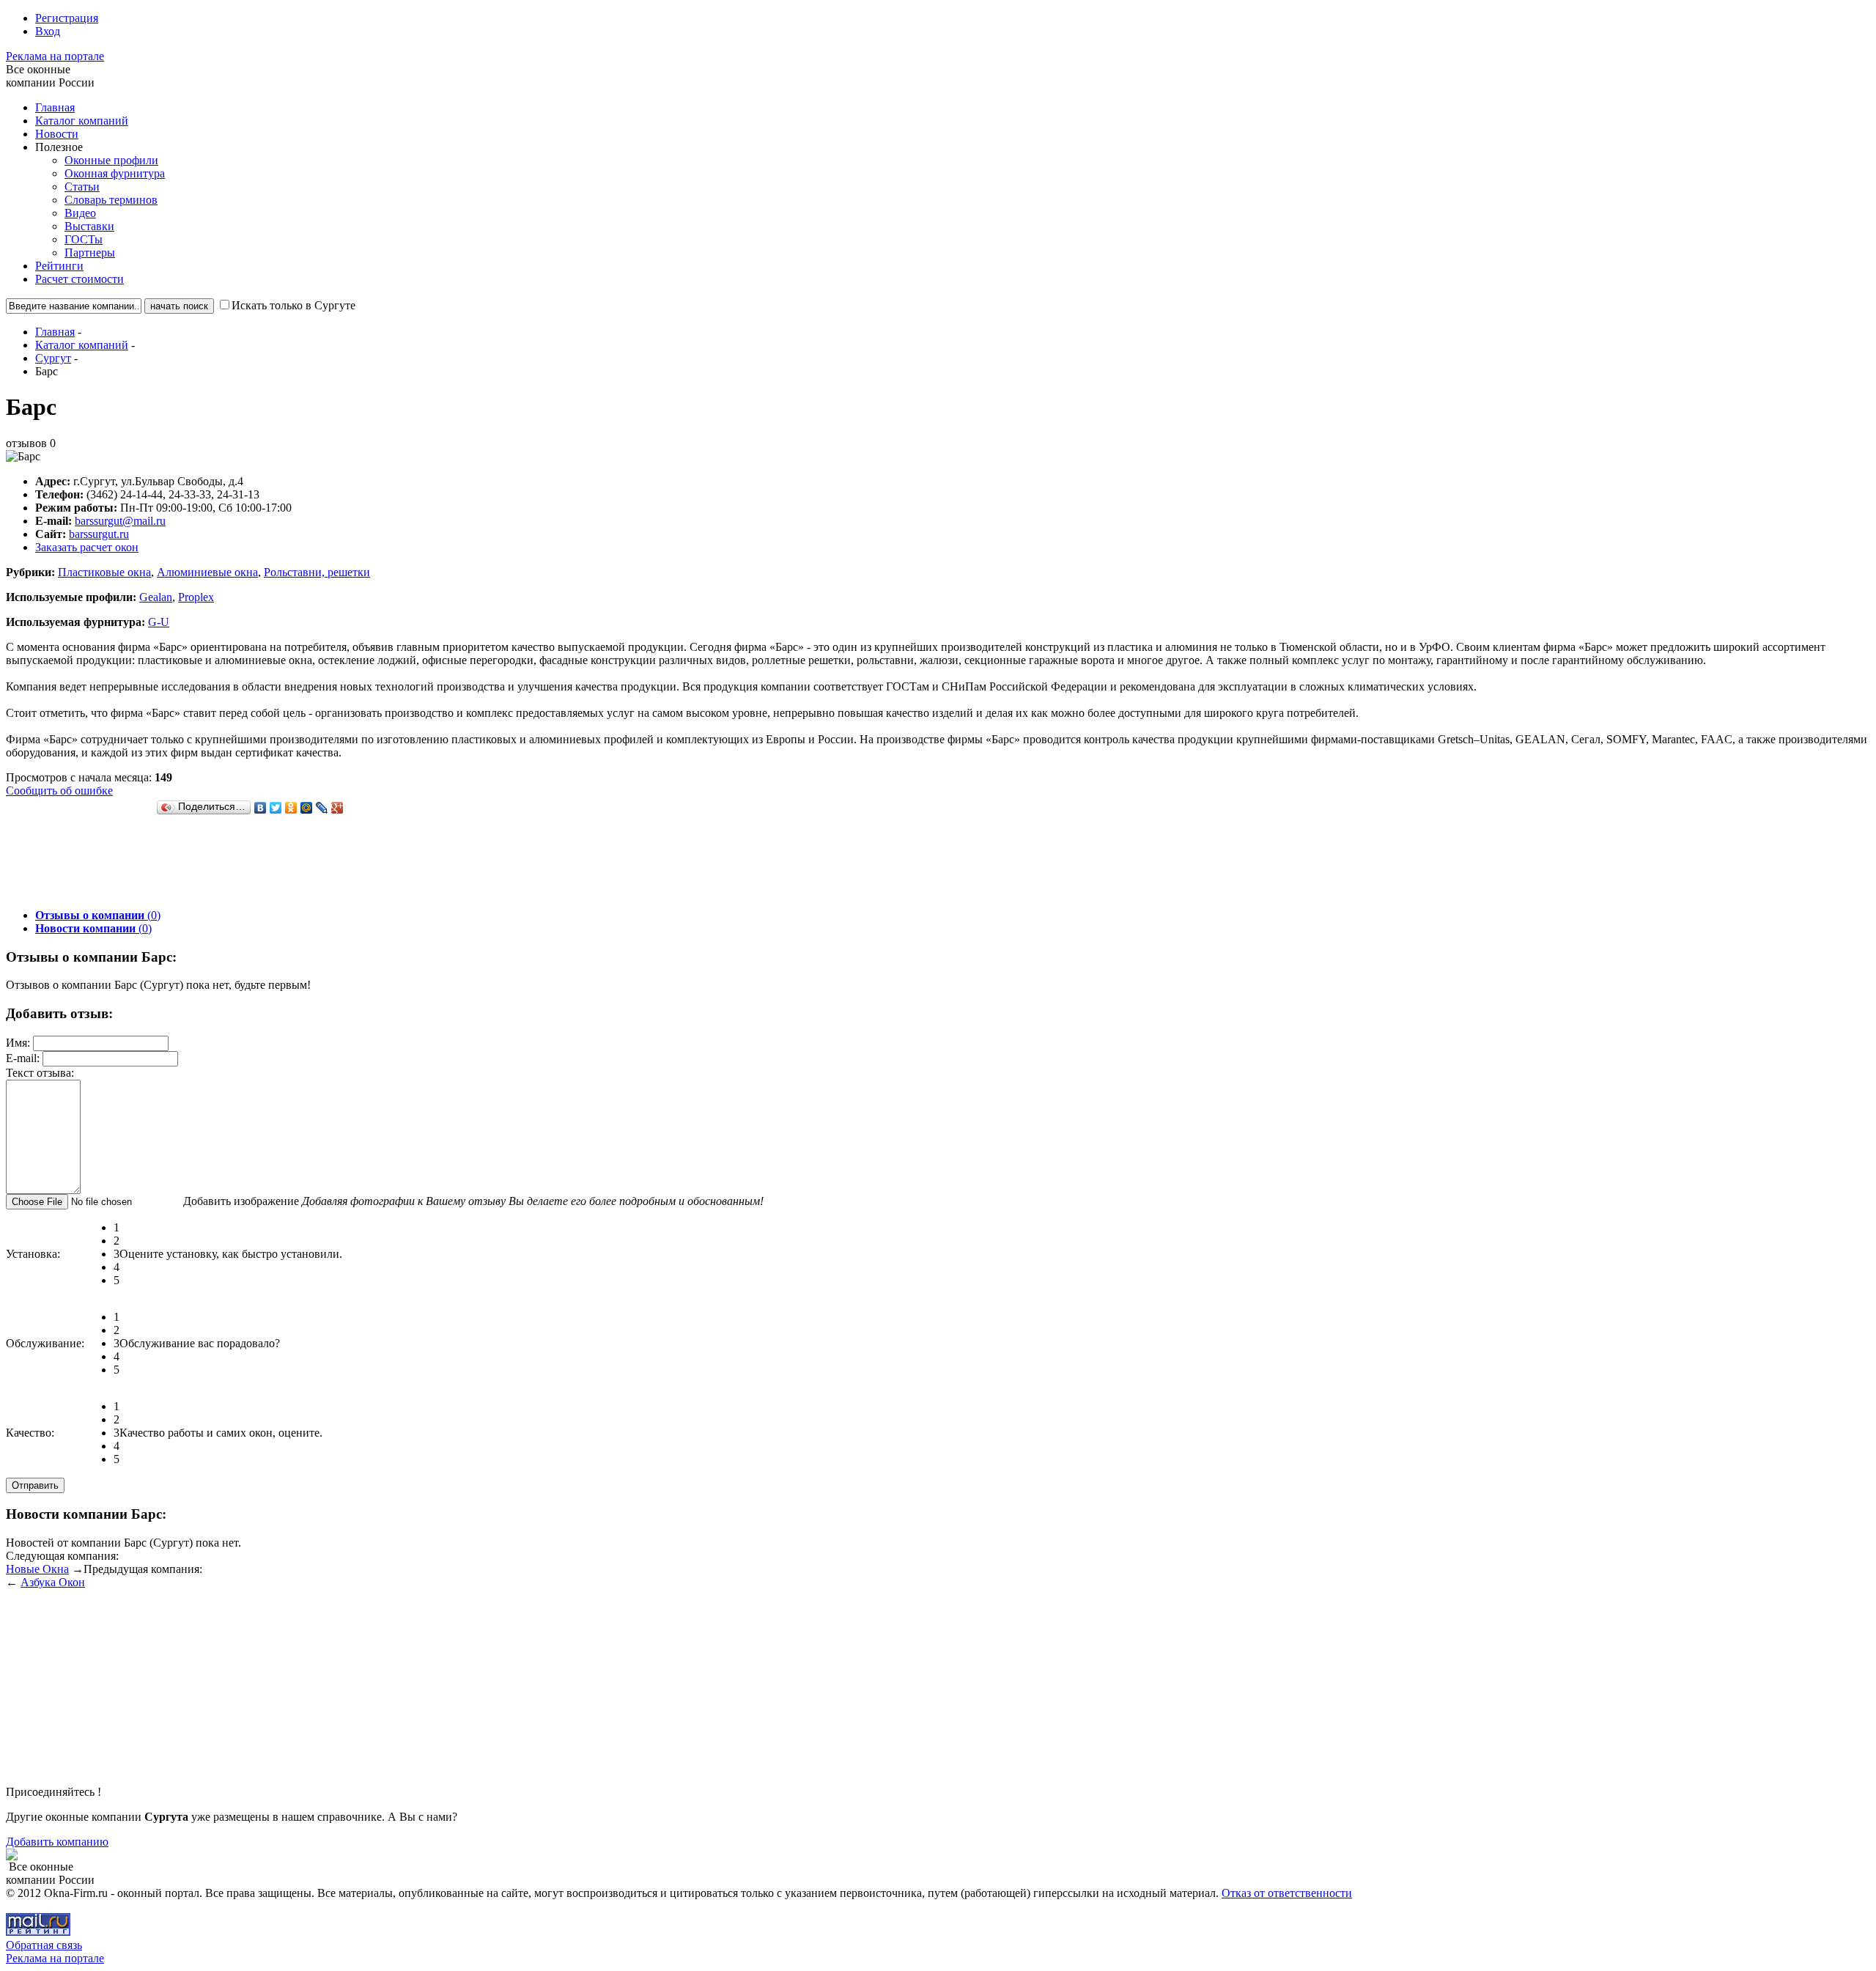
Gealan (156, 597)
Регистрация (67, 18)
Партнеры (90, 253)
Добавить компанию (57, 1842)
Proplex (196, 597)
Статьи (82, 187)
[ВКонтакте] (261, 808)
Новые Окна (37, 1569)
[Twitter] (276, 808)
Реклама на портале (55, 56)
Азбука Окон (53, 1582)
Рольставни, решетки (317, 572)
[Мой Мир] (307, 808)
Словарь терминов (111, 200)
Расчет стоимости (80, 279)
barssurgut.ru (99, 534)
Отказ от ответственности (1287, 1893)
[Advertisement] (273, 864)
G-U (159, 622)
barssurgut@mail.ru (120, 521)
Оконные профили (111, 160)
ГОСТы (84, 239)
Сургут (53, 358)
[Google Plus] (337, 808)
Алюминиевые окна (207, 572)
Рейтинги (59, 266)
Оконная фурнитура (115, 173)
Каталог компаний (82, 121)
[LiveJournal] (322, 808)
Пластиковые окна (104, 572)
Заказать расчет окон (87, 547)
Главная (55, 107)
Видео (80, 213)
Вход (48, 31)
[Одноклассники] (291, 808)
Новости (57, 134)
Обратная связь (44, 1945)
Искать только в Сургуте (293, 305)
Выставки (89, 226)
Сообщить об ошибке (59, 791)
